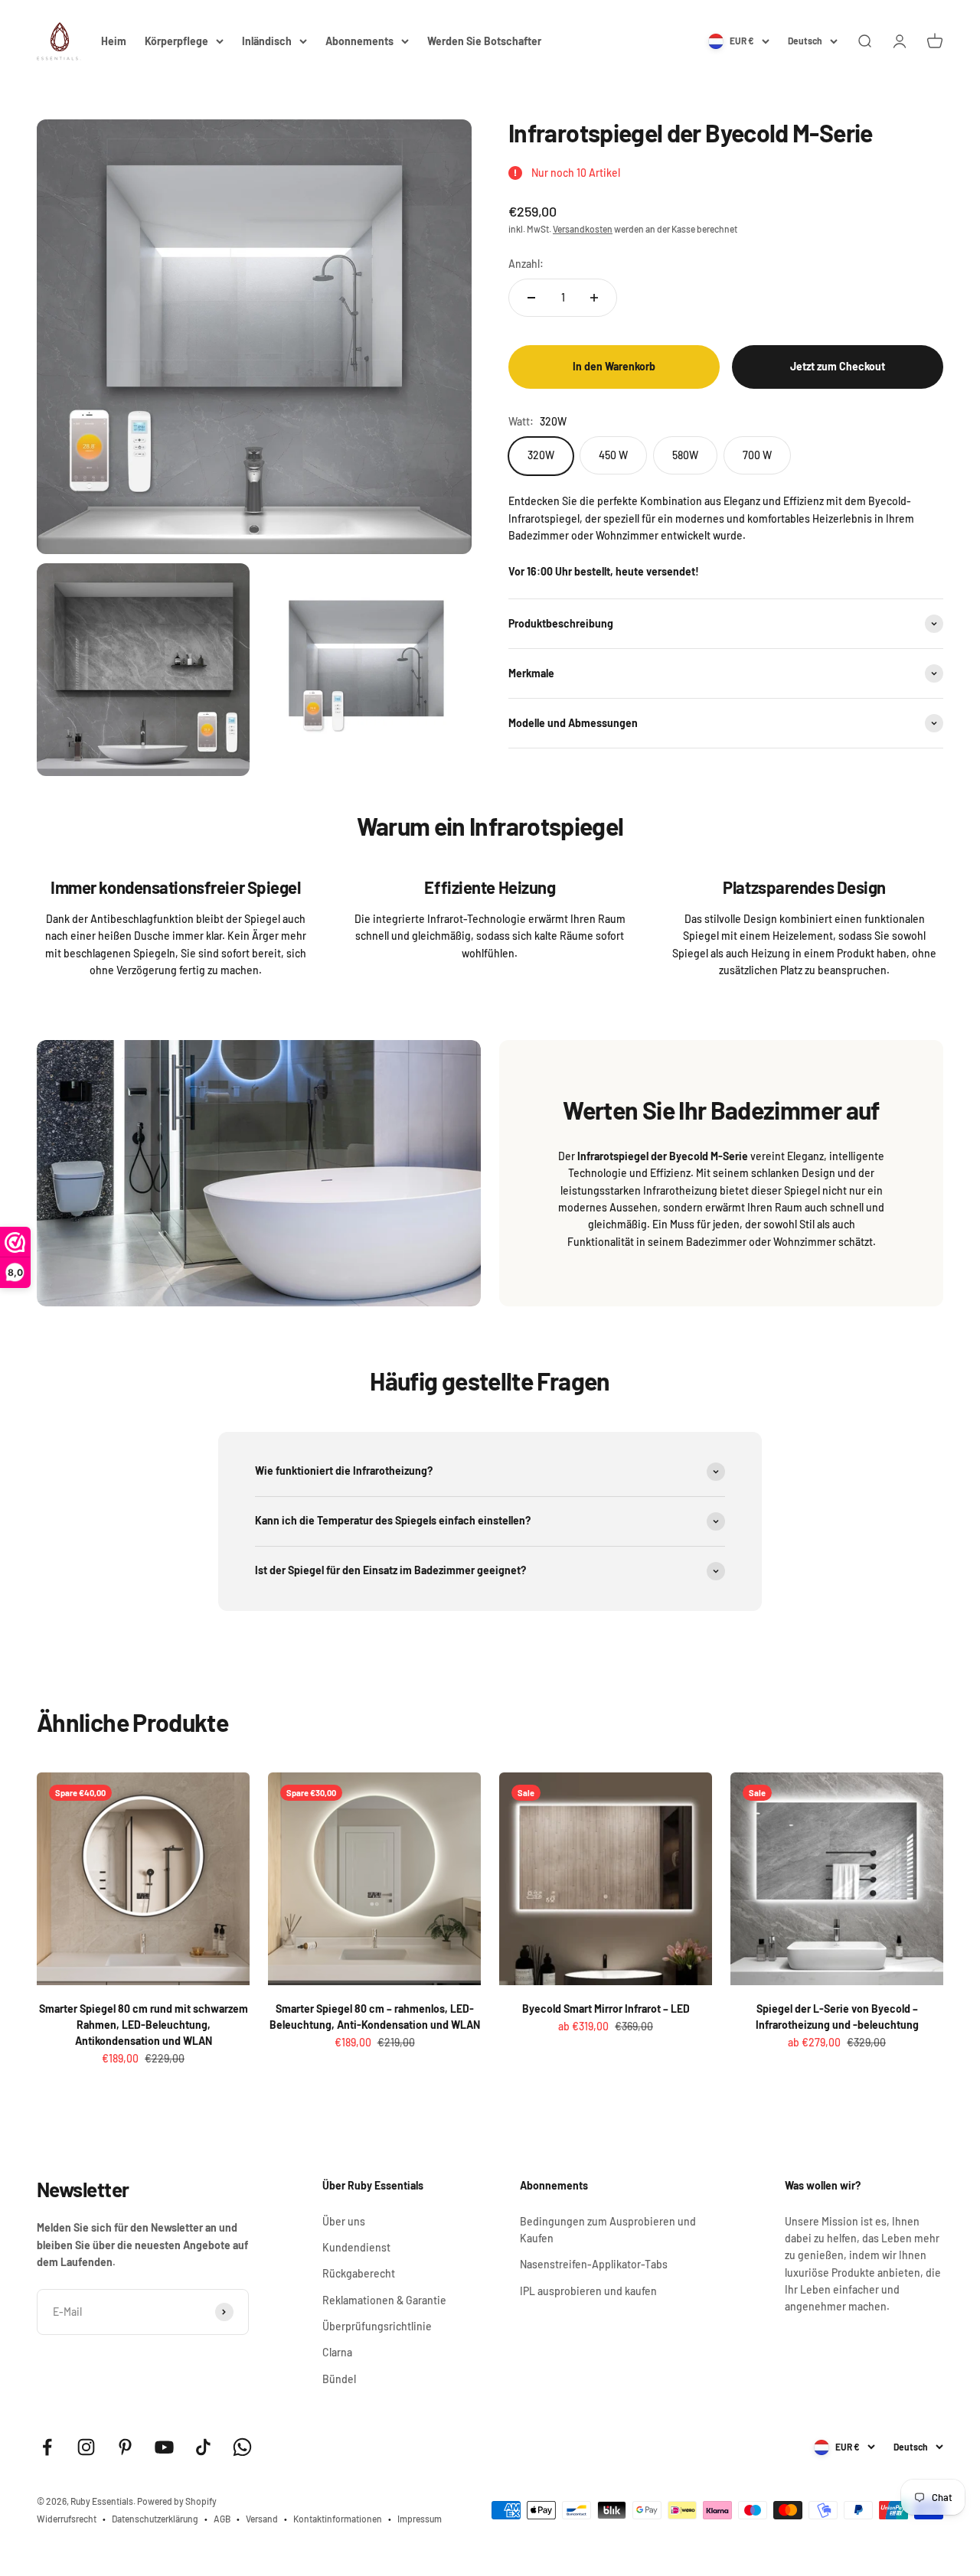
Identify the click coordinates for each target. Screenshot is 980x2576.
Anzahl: (526, 264)
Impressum (420, 2519)
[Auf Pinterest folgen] (125, 2447)
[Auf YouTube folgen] (164, 2447)
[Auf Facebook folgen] (47, 2447)
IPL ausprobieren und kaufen (588, 2291)
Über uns (344, 2221)
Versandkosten (583, 229)
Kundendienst (356, 2247)
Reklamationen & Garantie (384, 2300)
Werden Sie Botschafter (484, 41)
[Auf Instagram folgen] (86, 2447)
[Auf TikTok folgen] (203, 2447)
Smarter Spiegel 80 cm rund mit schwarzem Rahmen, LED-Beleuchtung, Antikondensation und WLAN (144, 2025)
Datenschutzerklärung (155, 2519)
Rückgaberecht (359, 2273)
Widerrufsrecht (67, 2519)
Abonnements (359, 41)
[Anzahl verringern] (531, 298)
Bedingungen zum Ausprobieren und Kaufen (608, 2230)
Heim (114, 41)
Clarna (337, 2352)
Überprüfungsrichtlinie (377, 2326)
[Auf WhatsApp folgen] (242, 2447)
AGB (222, 2519)
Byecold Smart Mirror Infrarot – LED (606, 2009)
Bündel (339, 2379)
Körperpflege (176, 41)
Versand (262, 2519)
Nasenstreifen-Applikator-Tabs (594, 2264)
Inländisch (267, 41)
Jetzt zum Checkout (838, 367)
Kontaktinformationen (338, 2519)
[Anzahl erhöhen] (594, 298)
